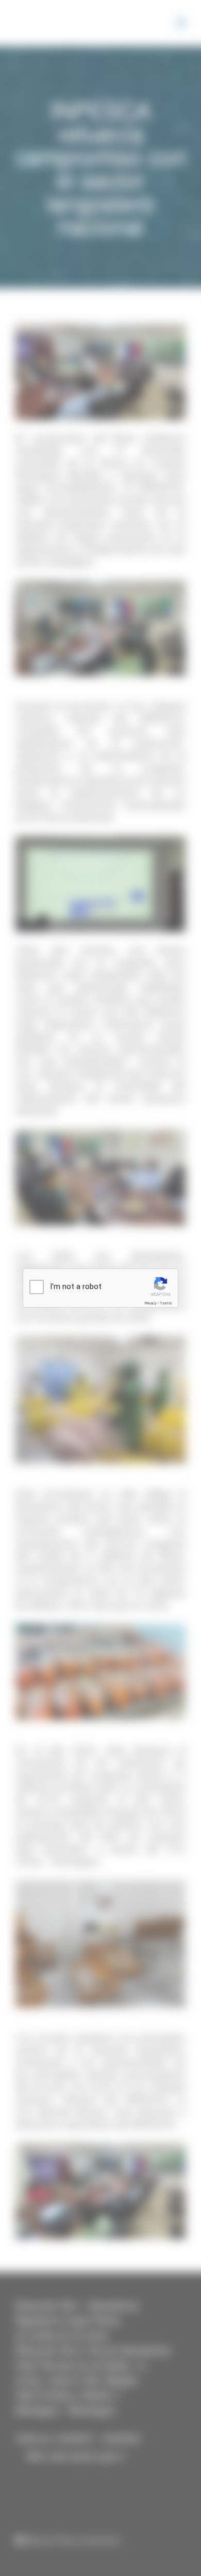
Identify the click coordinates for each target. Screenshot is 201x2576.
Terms (166, 1303)
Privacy (150, 1303)
